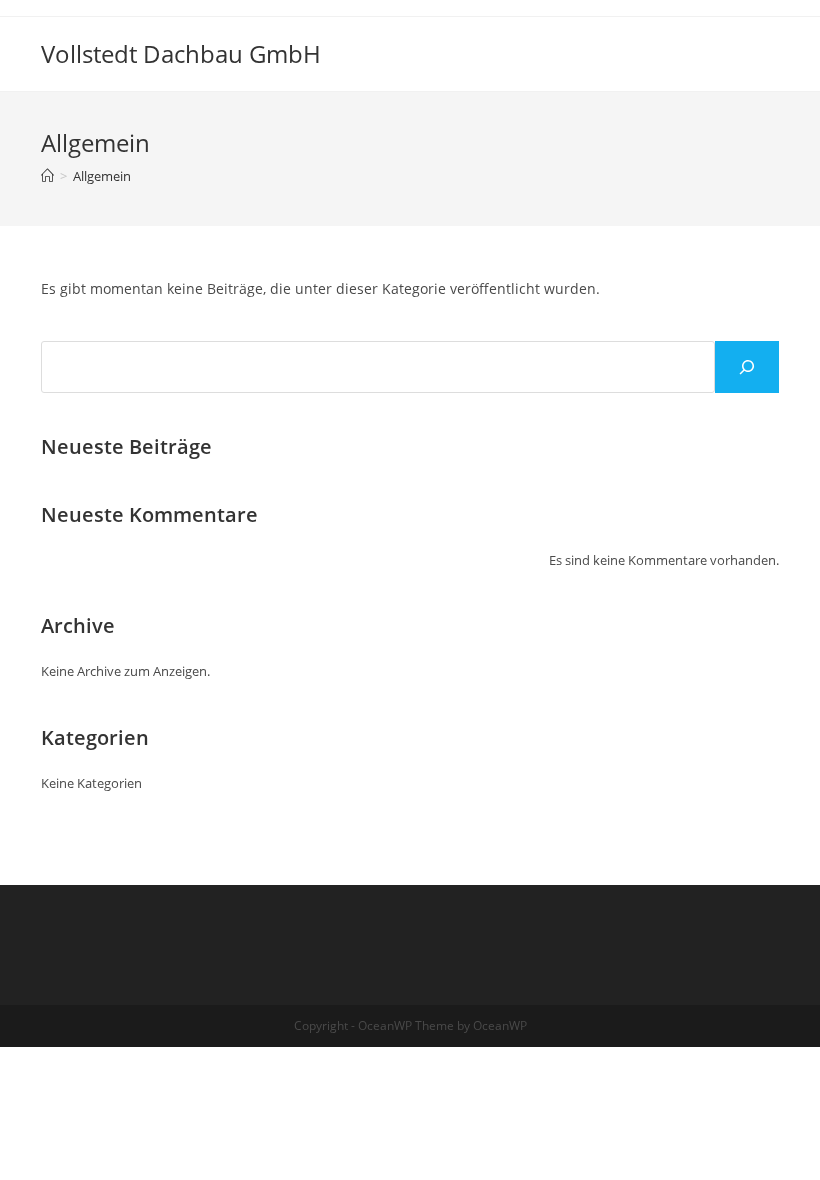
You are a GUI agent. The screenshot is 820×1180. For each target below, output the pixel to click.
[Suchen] (747, 367)
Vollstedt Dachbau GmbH (181, 53)
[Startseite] (47, 176)
